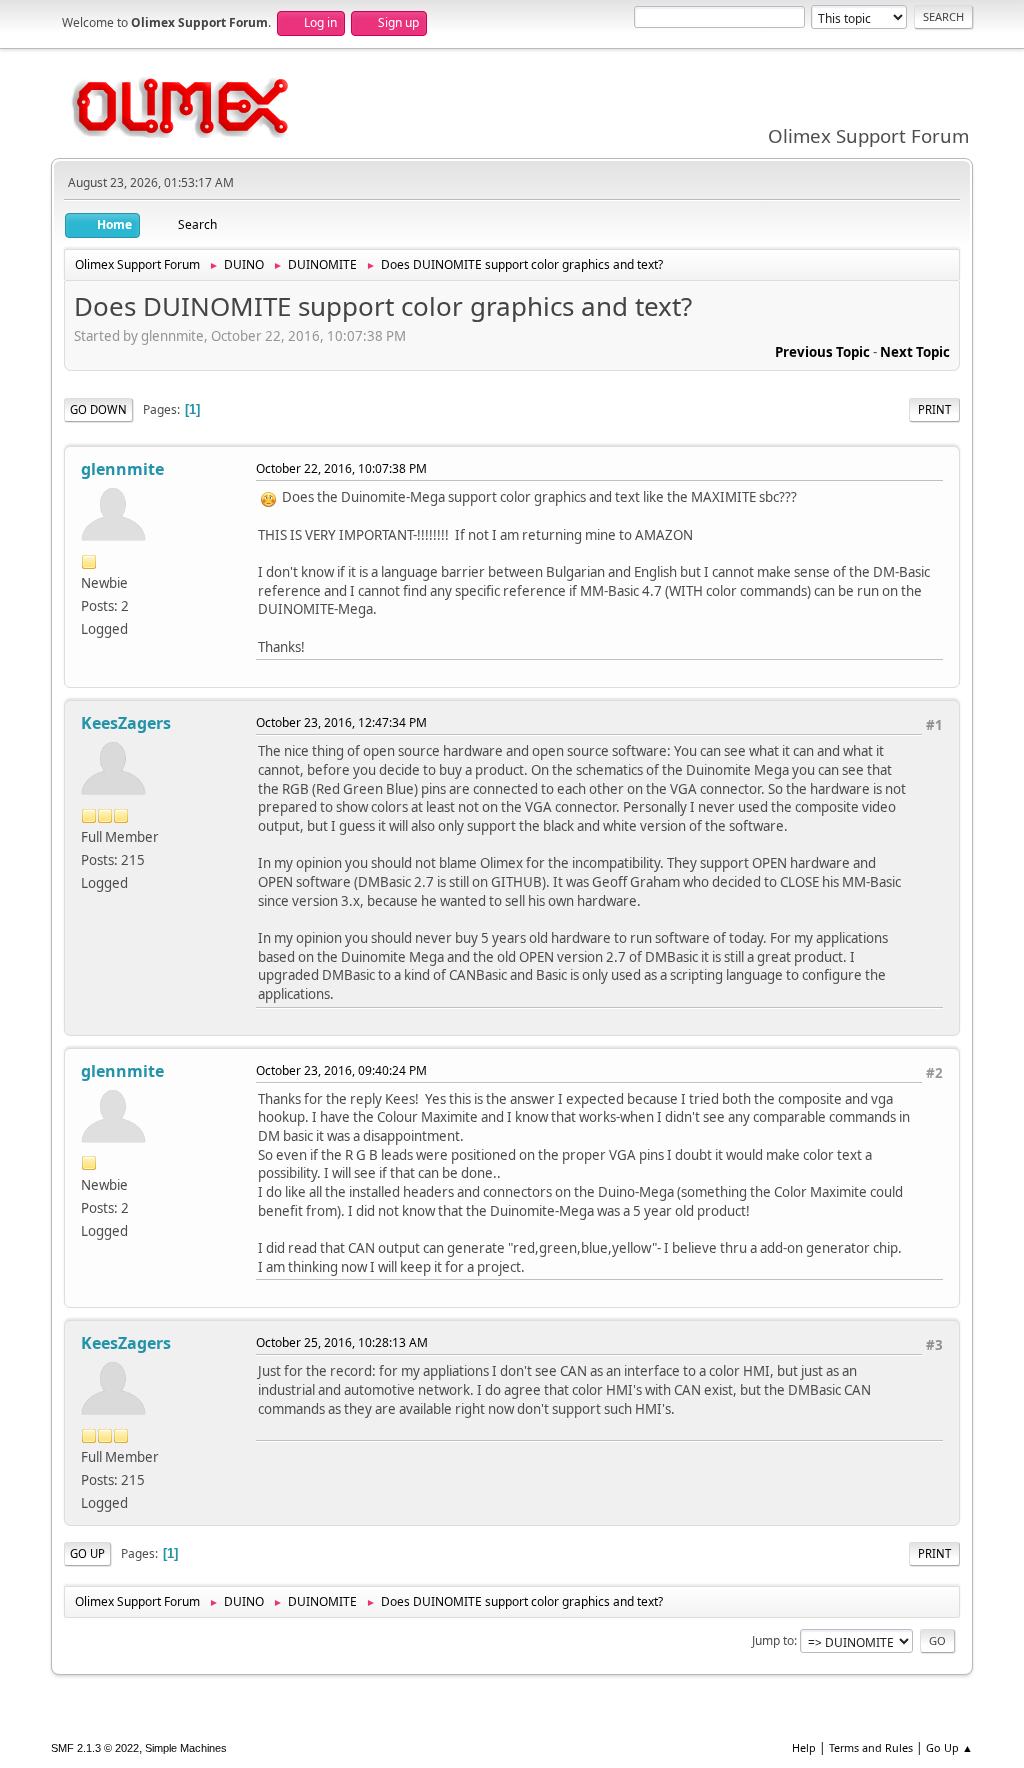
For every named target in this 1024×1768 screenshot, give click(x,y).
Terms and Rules (871, 1747)
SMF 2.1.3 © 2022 (95, 1748)
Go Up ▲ (949, 1747)
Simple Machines (186, 1748)
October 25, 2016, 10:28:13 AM (342, 1342)
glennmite (122, 469)
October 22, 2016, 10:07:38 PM (341, 468)
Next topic (915, 352)
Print (934, 409)
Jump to (773, 1640)
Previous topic (822, 352)
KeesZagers (126, 723)
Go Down (98, 409)
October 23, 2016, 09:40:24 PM (341, 1070)
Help (804, 1747)
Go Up (87, 1553)
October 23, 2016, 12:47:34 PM (341, 722)
